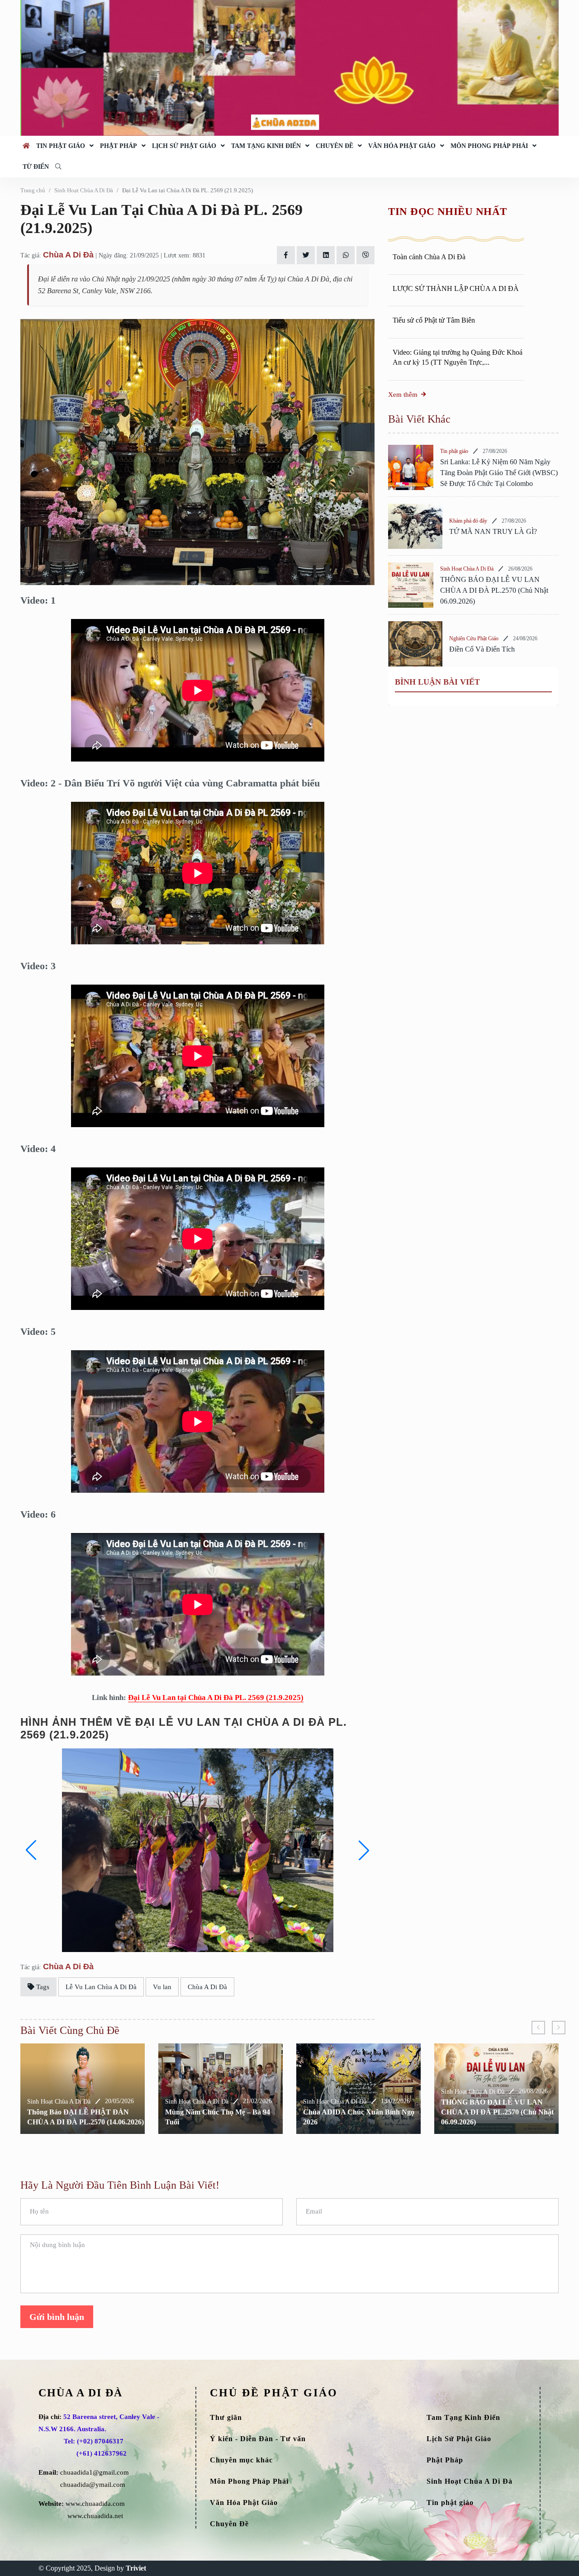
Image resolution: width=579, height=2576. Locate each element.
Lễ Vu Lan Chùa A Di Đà (101, 1987)
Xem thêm (403, 395)
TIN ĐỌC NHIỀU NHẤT (447, 212)
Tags (42, 1987)
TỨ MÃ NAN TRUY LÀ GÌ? (493, 531)
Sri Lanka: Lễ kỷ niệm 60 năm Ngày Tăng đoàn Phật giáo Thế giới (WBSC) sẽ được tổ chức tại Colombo (499, 473)
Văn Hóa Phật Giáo (402, 146)
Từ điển (36, 167)
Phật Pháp (119, 146)
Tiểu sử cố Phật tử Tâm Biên (434, 321)
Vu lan (162, 1987)
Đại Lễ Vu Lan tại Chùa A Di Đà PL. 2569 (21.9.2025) (216, 1697)
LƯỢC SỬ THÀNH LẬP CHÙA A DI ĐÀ (456, 288)
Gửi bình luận (57, 2317)
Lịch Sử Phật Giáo (184, 146)
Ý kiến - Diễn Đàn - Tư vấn (258, 2439)
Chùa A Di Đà (68, 255)
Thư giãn (226, 2417)
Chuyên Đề (335, 146)
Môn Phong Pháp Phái (489, 146)
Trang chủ (33, 190)
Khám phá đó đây (468, 521)
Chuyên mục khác (241, 2460)
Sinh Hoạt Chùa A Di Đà (84, 190)
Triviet (136, 2568)
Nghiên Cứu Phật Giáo (474, 638)
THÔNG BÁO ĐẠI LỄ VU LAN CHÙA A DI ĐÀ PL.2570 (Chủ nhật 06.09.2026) (494, 590)
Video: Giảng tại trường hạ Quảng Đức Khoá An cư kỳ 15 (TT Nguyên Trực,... (458, 357)
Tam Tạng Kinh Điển (266, 146)
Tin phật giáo (61, 146)
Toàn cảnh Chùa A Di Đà (429, 257)
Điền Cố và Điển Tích (482, 649)
